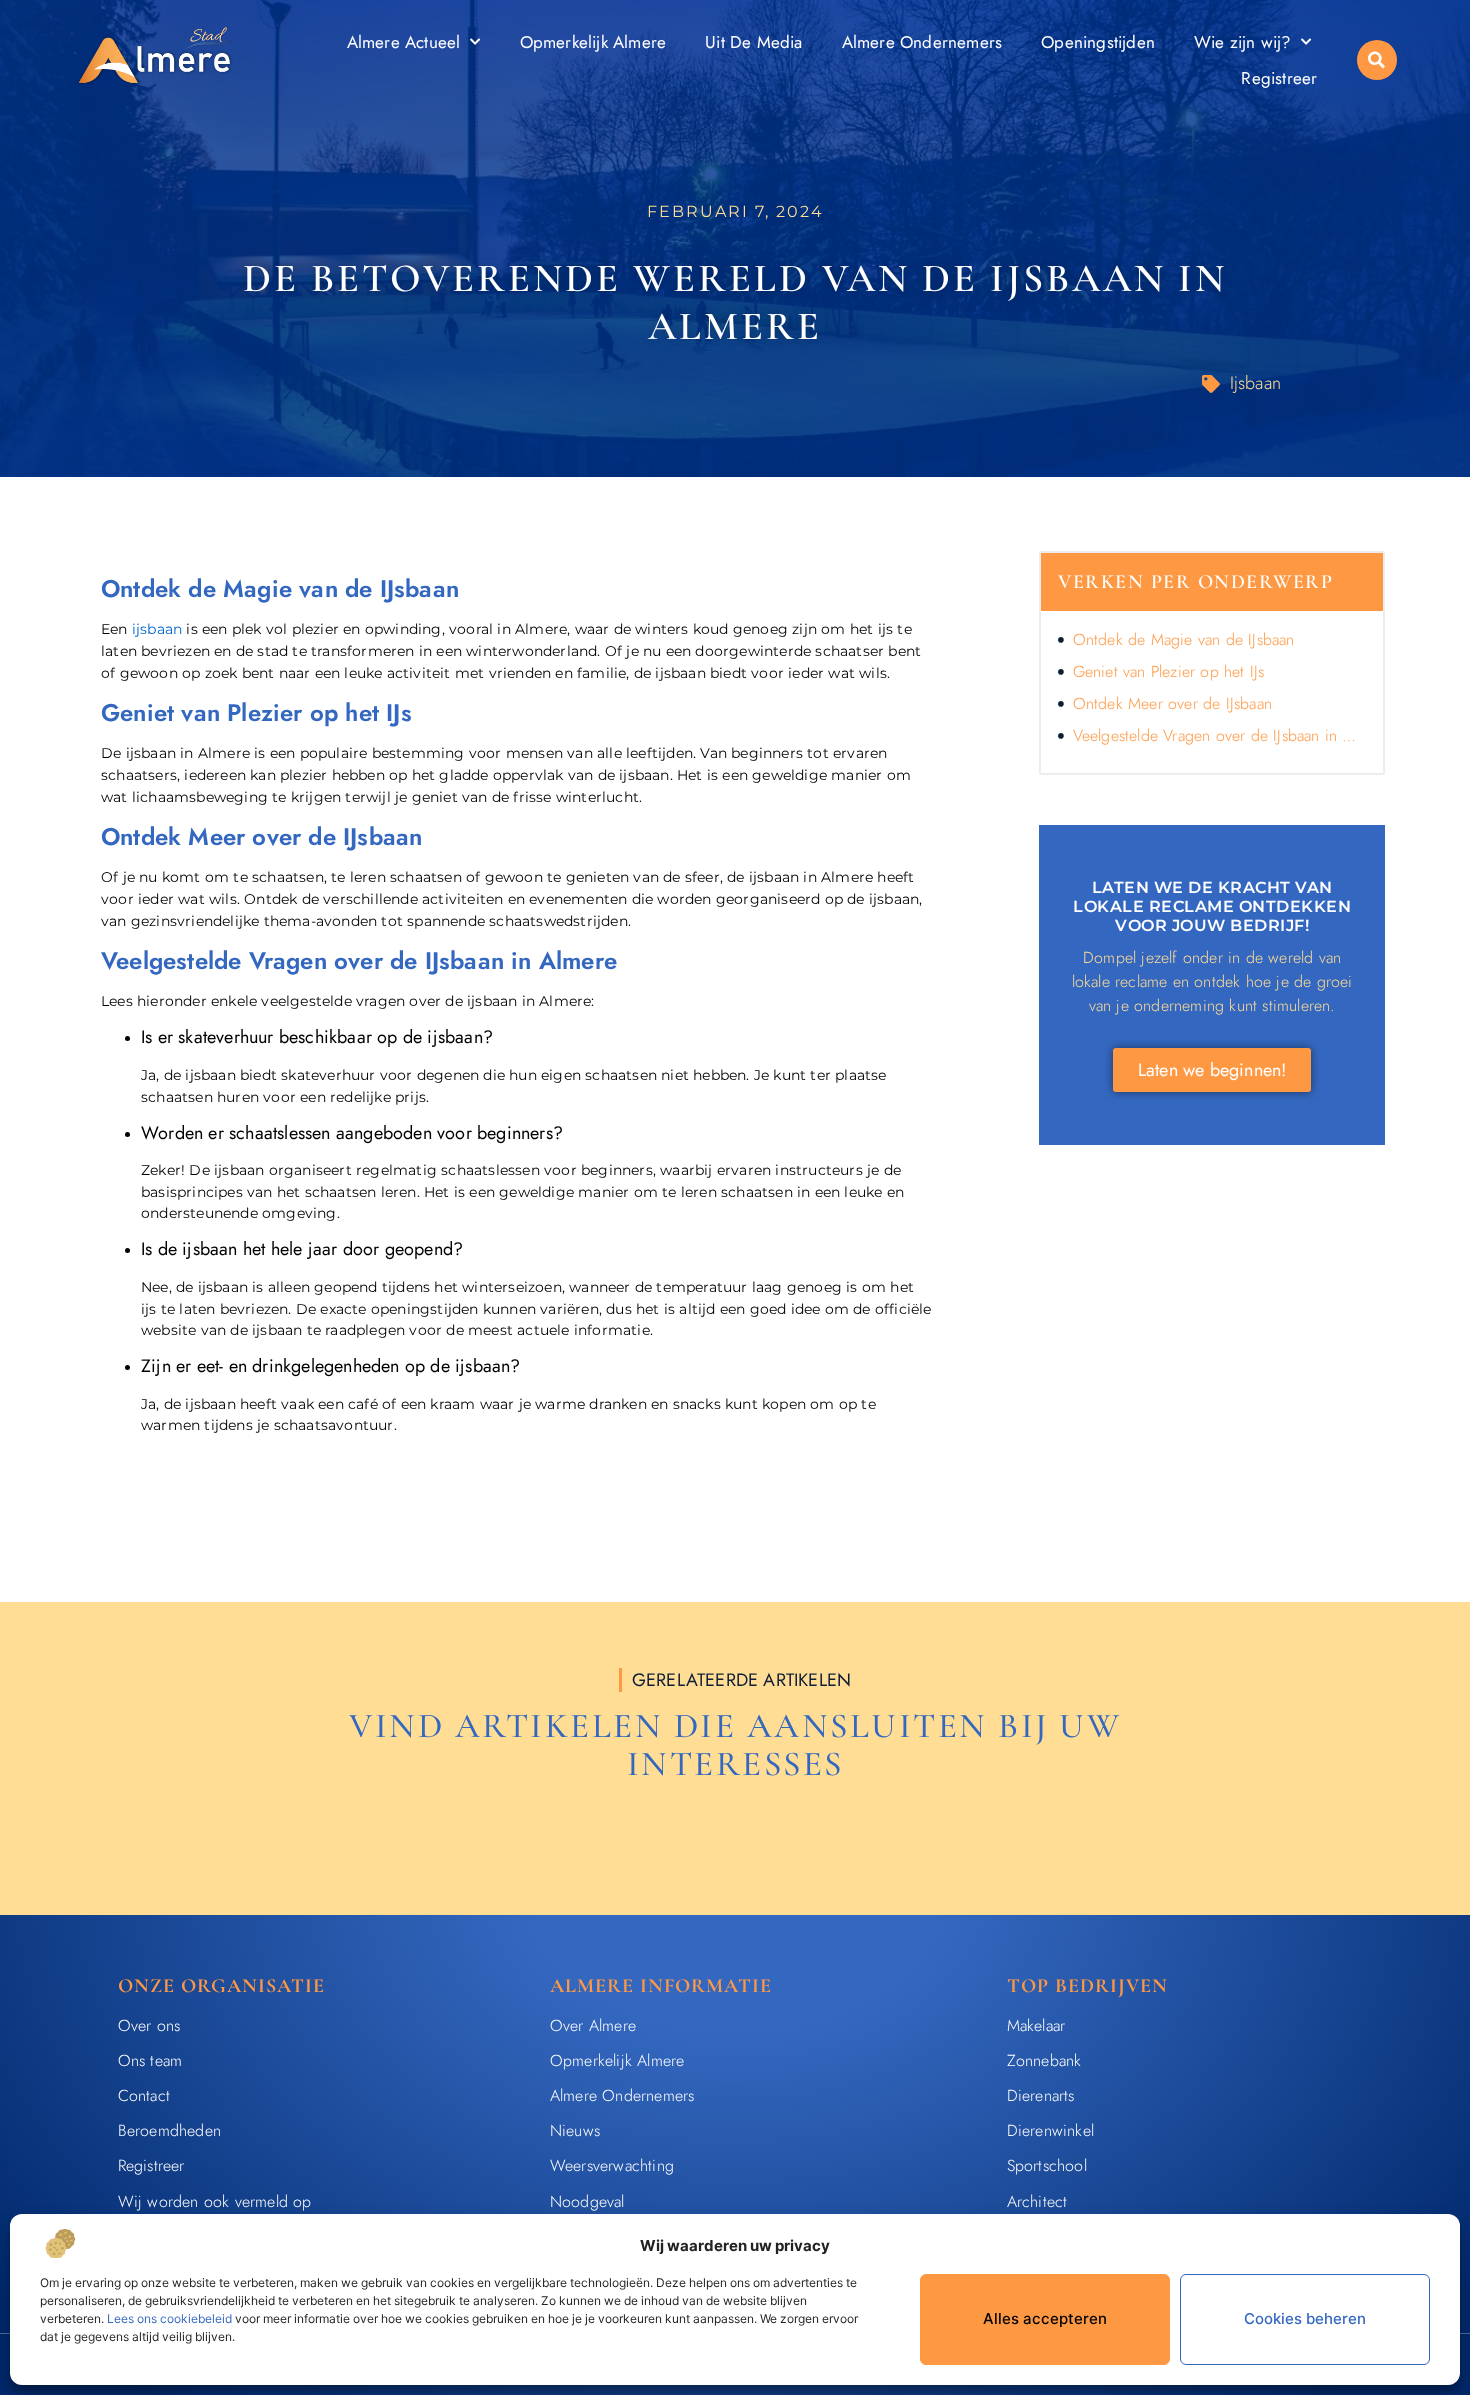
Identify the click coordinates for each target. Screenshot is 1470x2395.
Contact (144, 2095)
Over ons (149, 2025)
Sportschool (1047, 2165)
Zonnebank (1044, 2060)
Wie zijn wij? (1242, 42)
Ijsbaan (1255, 383)
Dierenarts (1041, 2095)
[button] (1377, 60)
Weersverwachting (612, 2165)
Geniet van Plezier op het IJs (1169, 671)
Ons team (150, 2060)
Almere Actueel (404, 42)
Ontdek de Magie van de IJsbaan (1184, 639)
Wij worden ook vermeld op (215, 2201)
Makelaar (1036, 2025)
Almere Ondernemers (922, 42)
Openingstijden (1098, 42)
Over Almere (593, 2025)
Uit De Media (753, 42)
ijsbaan (157, 629)
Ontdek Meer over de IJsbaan (1172, 703)
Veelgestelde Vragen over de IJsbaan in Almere (1219, 735)
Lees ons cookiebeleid (169, 2318)
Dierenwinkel (1050, 2130)
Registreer (1279, 78)
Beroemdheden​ (169, 2130)
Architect (1037, 2201)
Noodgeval (587, 2201)
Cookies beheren (1305, 2318)
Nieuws (575, 2130)
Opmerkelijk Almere (593, 42)
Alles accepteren (1045, 2318)
